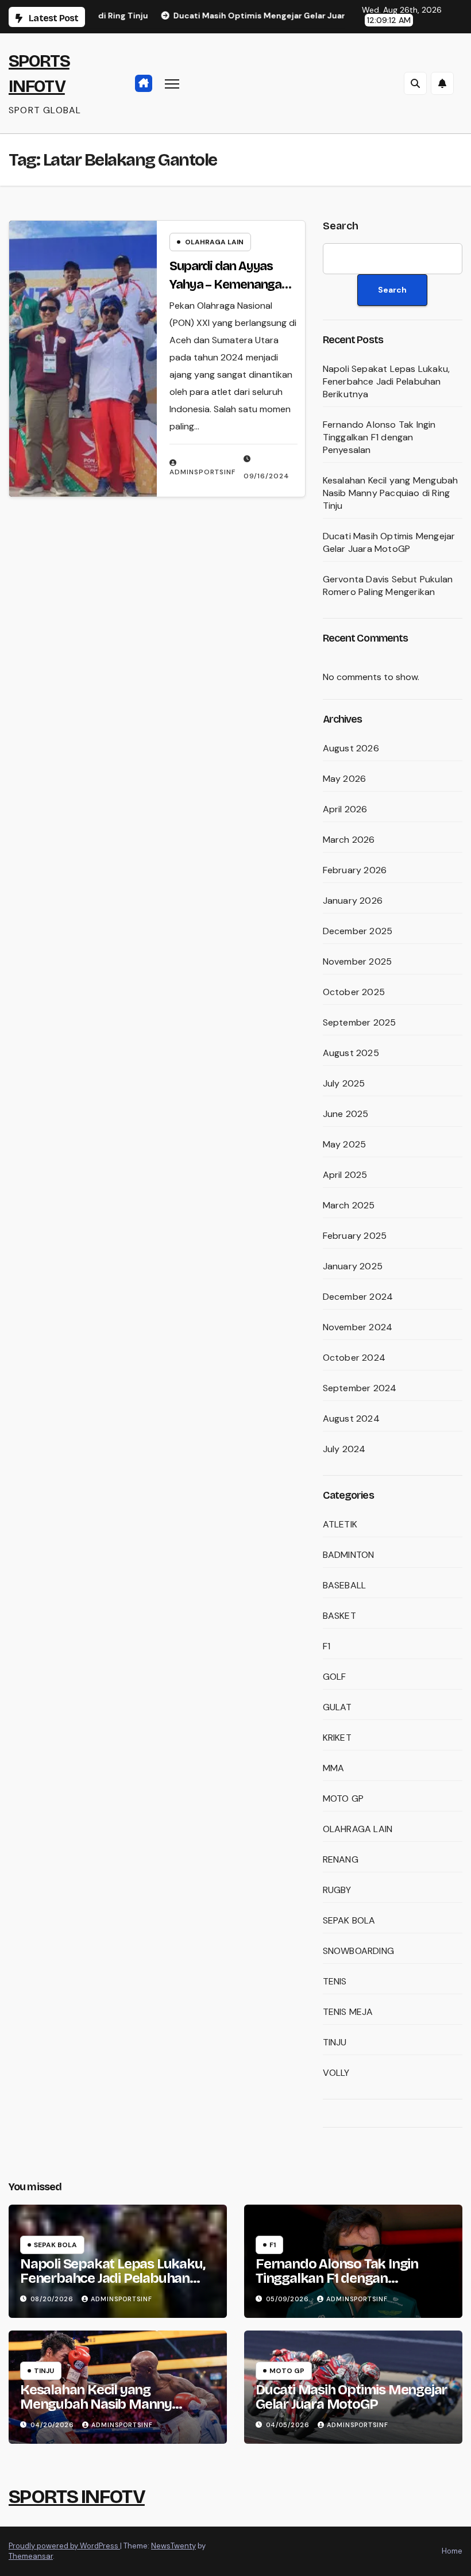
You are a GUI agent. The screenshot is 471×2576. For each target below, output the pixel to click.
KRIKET (337, 1738)
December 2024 (358, 1297)
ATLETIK (340, 1524)
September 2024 (360, 1388)
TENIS (335, 1981)
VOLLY (336, 2073)
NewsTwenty (173, 2546)
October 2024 (354, 1358)
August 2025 (351, 1053)
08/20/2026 (53, 2299)
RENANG (341, 1859)
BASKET (339, 1616)
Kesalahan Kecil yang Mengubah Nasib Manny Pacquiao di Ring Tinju (391, 493)
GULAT (337, 1707)
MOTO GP (343, 1798)
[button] (415, 83)
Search (341, 226)
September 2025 (360, 1022)
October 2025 (354, 992)
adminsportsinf (202, 472)
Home (452, 2551)
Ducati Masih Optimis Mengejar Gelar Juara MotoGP (389, 542)
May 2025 (345, 1144)
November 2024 (358, 1327)
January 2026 (353, 901)
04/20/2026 (53, 2425)
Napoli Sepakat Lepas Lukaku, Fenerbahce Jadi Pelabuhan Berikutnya (387, 381)
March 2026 (349, 840)
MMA (334, 1768)
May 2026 (345, 779)
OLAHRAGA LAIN (214, 242)
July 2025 (344, 1083)
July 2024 (344, 1449)
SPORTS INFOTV (77, 2496)
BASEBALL (345, 1585)
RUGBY (337, 1890)
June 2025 (346, 1114)
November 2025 (358, 961)
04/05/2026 (289, 2425)
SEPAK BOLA (349, 1920)
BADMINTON (349, 1555)
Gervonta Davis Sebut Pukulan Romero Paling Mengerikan (388, 586)
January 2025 (353, 1266)
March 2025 (349, 1205)
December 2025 (358, 931)
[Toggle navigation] (172, 83)
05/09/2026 (289, 2299)
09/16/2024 (267, 476)
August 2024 (351, 1418)
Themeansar (31, 2556)
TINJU (335, 2042)
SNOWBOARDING (358, 1951)
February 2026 (355, 870)
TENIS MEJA (348, 2012)
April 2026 (345, 809)
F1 (327, 1646)
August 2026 (351, 748)
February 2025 (355, 1236)
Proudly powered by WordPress (64, 2546)
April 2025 (345, 1175)
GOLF (335, 1677)
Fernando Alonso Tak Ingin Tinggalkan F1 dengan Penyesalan (379, 437)
